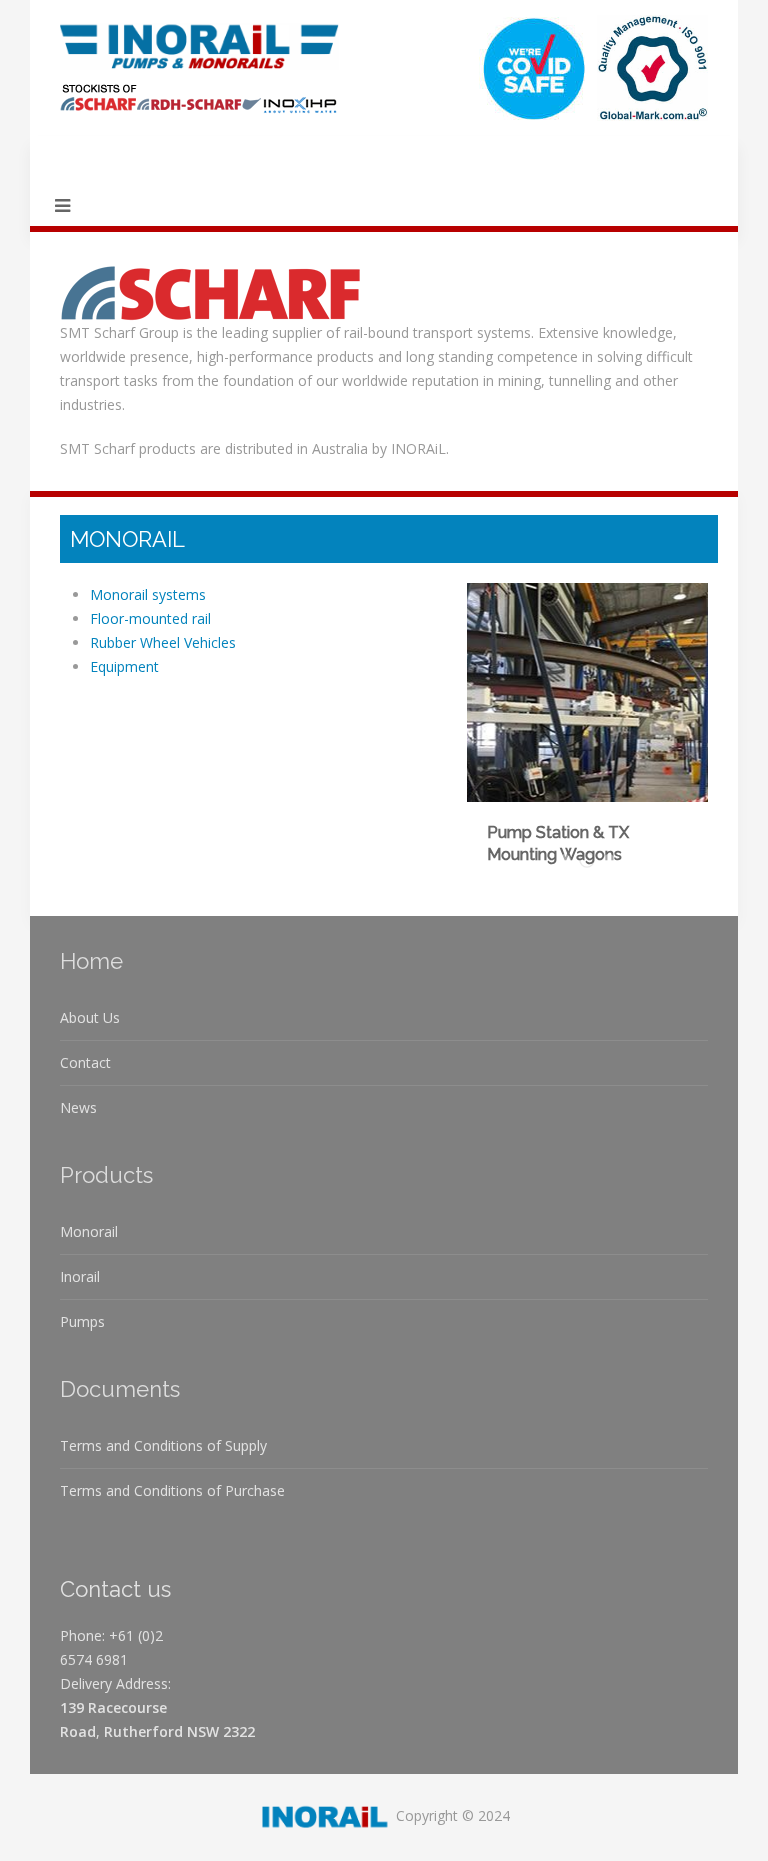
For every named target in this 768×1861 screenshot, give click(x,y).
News (78, 1107)
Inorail (80, 1276)
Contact (85, 1062)
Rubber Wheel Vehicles (163, 642)
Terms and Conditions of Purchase (172, 1490)
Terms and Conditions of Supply (163, 1445)
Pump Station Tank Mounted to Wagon (614, 861)
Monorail (89, 1231)
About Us (90, 1017)
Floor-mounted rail (150, 618)
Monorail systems (148, 594)
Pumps (82, 1321)
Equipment (124, 666)
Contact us (115, 1589)
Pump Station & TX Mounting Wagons (594, 862)
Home (91, 961)
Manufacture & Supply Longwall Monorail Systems (570, 861)
